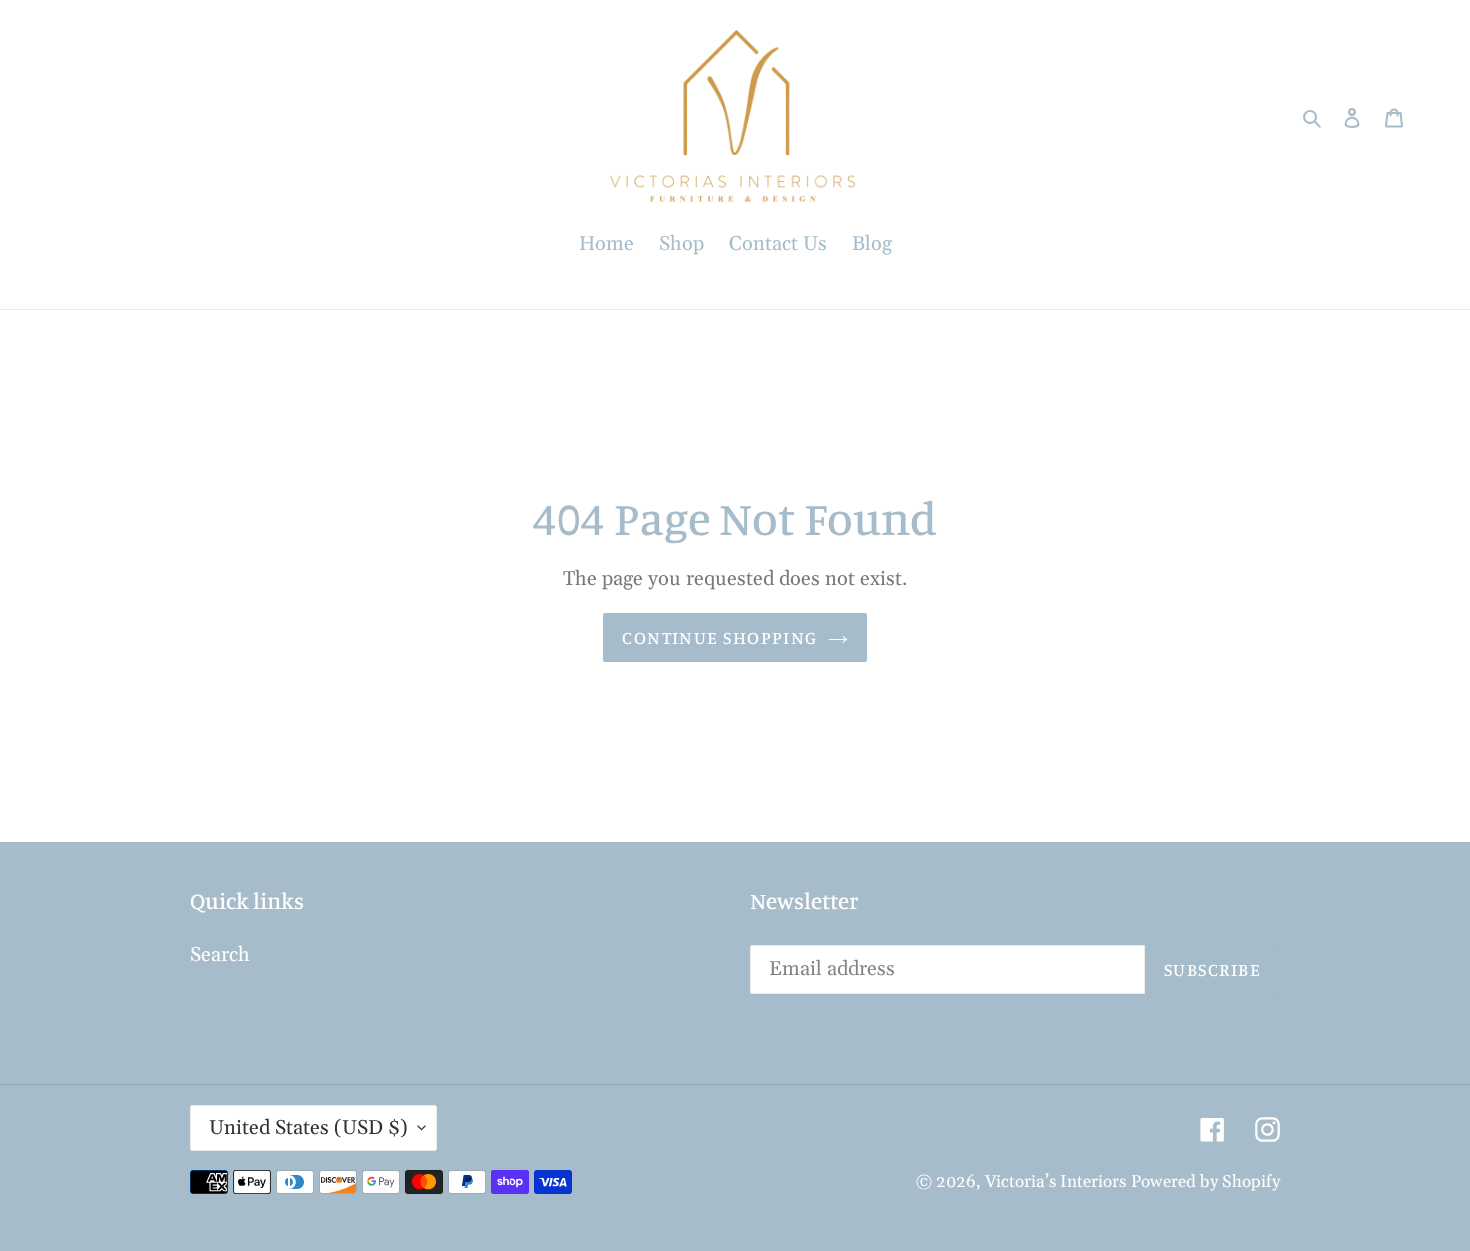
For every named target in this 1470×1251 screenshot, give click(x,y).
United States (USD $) (308, 1128)
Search (220, 955)
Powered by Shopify (1205, 1182)
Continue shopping (719, 637)
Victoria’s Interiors (1055, 1182)
